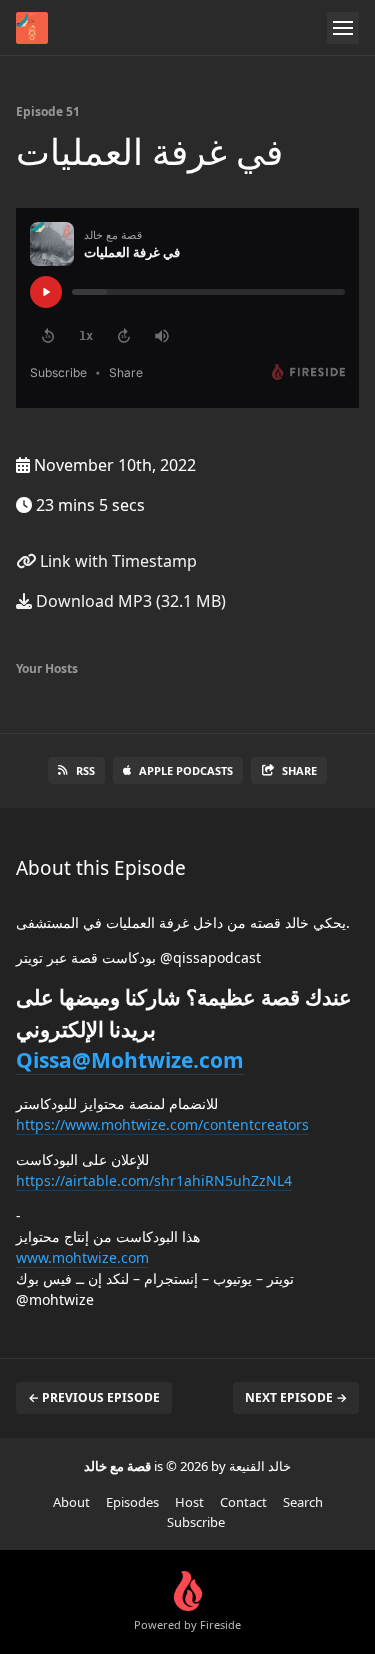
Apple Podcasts (186, 770)
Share (299, 770)
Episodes (132, 1502)
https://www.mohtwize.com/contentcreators (162, 1124)
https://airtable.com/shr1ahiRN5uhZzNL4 (154, 1180)
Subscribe (196, 1522)
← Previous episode (94, 1397)
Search (303, 1502)
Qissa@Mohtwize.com (130, 1060)
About (71, 1502)
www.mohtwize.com (82, 1257)
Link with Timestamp (116, 561)
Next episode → (296, 1397)
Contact (243, 1502)
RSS (85, 770)
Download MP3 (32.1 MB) (129, 601)
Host (189, 1502)
